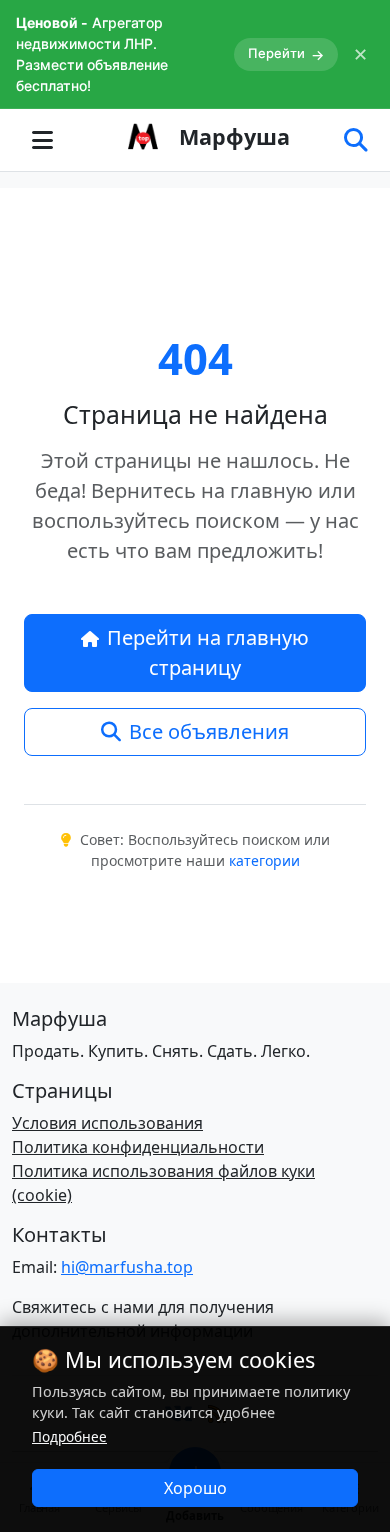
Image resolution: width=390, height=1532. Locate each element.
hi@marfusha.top (127, 1267)
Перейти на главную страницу (208, 652)
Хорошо (195, 1488)
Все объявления (209, 731)
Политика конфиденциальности (138, 1147)
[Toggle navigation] (42, 140)
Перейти (286, 53)
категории (264, 860)
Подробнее (69, 1436)
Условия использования (107, 1123)
